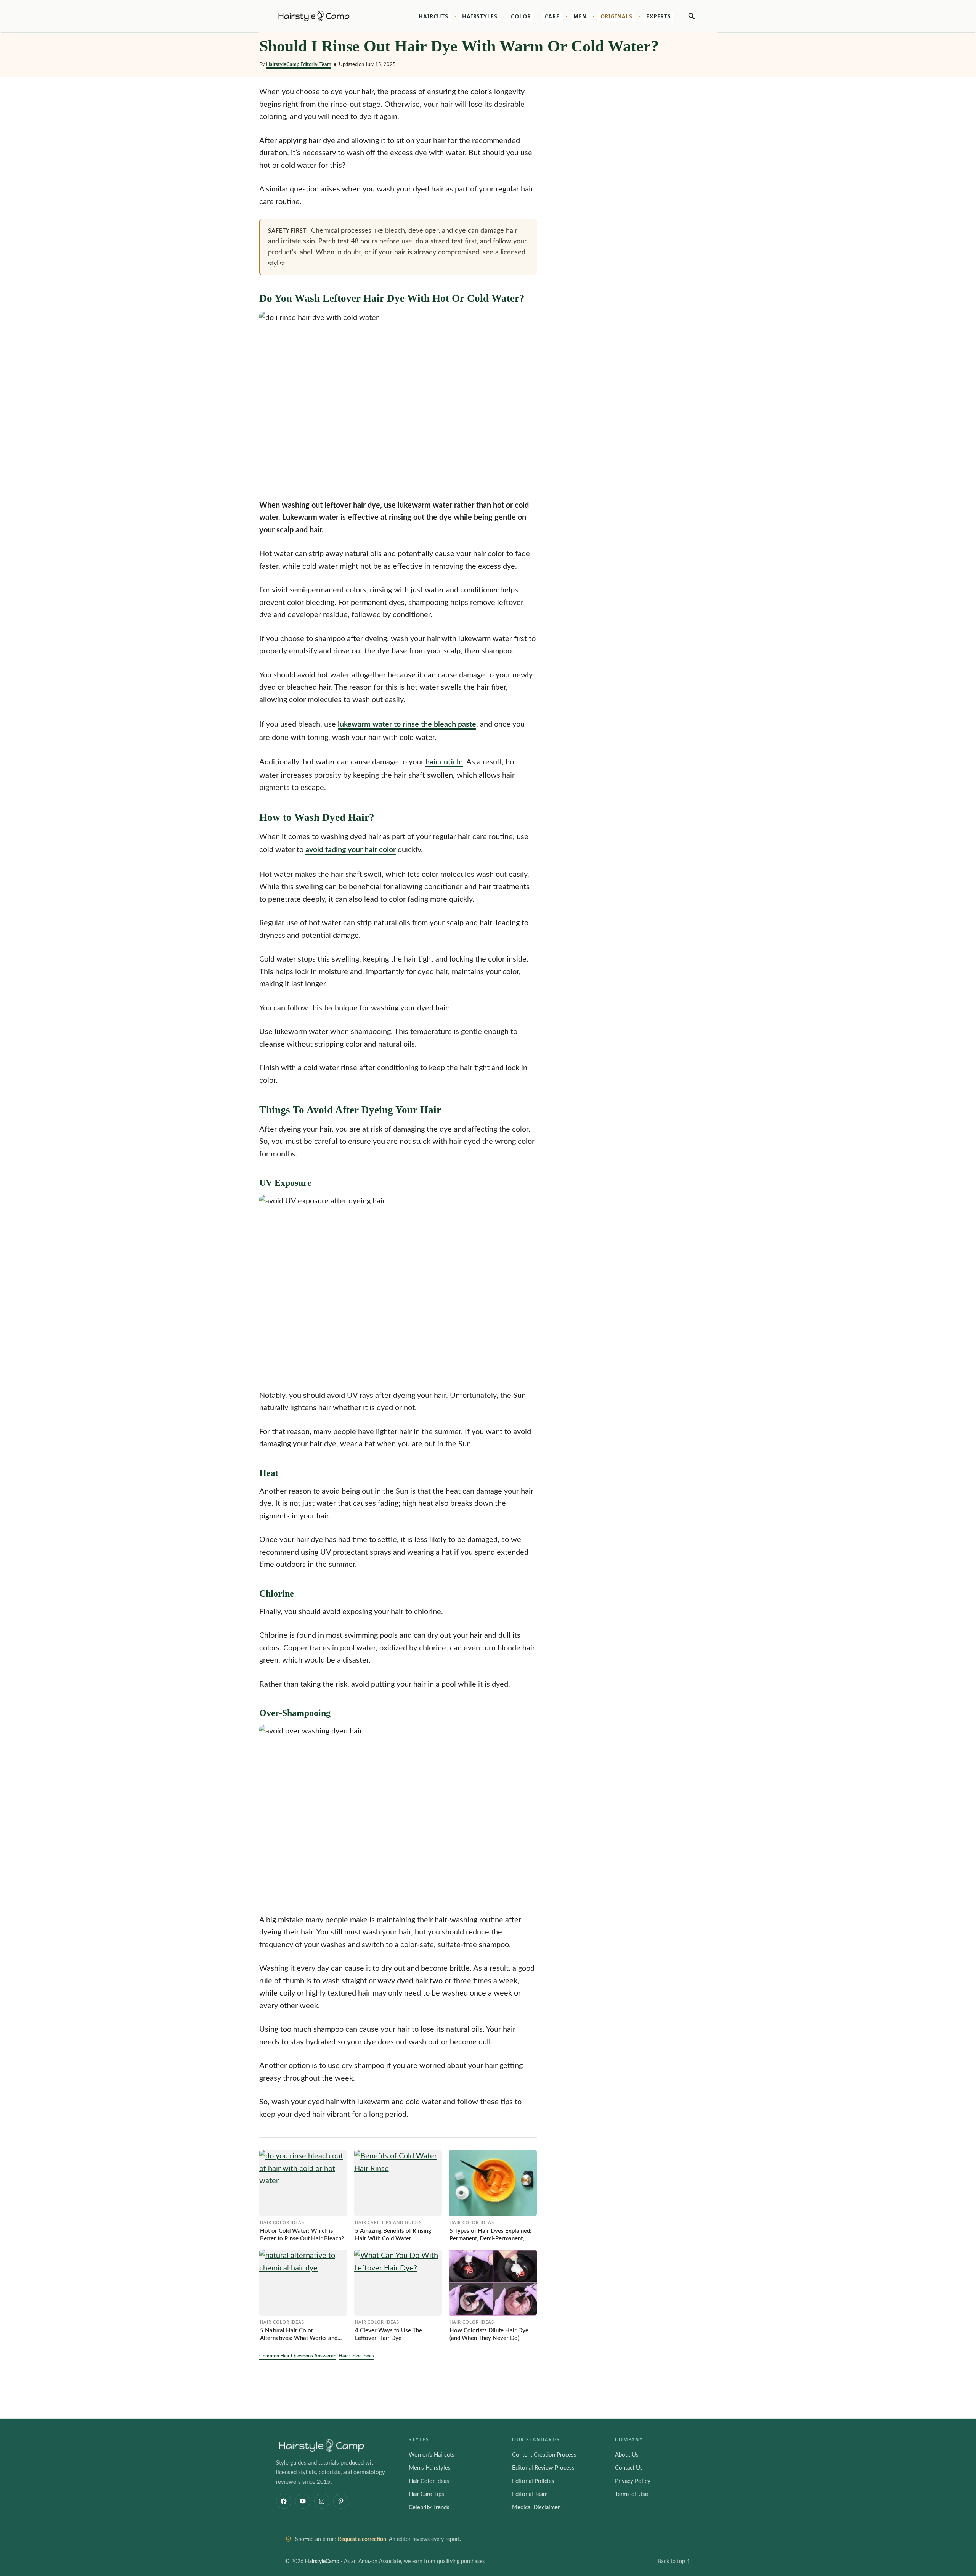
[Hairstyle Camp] (324, 16)
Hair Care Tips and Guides (388, 2223)
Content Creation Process (544, 2455)
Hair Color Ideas (282, 2223)
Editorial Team (530, 2494)
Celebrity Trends (429, 2508)
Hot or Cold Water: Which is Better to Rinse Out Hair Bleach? (302, 2235)
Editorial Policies (533, 2481)
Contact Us (629, 2468)
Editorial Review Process (543, 2468)
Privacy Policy (633, 2481)
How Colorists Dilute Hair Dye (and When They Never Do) (489, 2334)
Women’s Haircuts (432, 2455)
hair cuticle (444, 762)
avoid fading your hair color (351, 850)
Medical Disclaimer (536, 2508)
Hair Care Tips (426, 2494)
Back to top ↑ (674, 2562)
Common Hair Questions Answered (298, 2356)
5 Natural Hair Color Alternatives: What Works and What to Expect (299, 2335)
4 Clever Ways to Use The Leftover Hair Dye (388, 2334)
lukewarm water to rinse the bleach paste (407, 724)
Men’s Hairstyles (430, 2468)
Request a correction (362, 2539)
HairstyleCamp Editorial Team (299, 64)
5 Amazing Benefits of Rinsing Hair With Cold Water (393, 2235)
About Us (627, 2455)
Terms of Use (632, 2494)
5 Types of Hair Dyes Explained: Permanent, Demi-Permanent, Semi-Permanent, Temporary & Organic (490, 2235)
